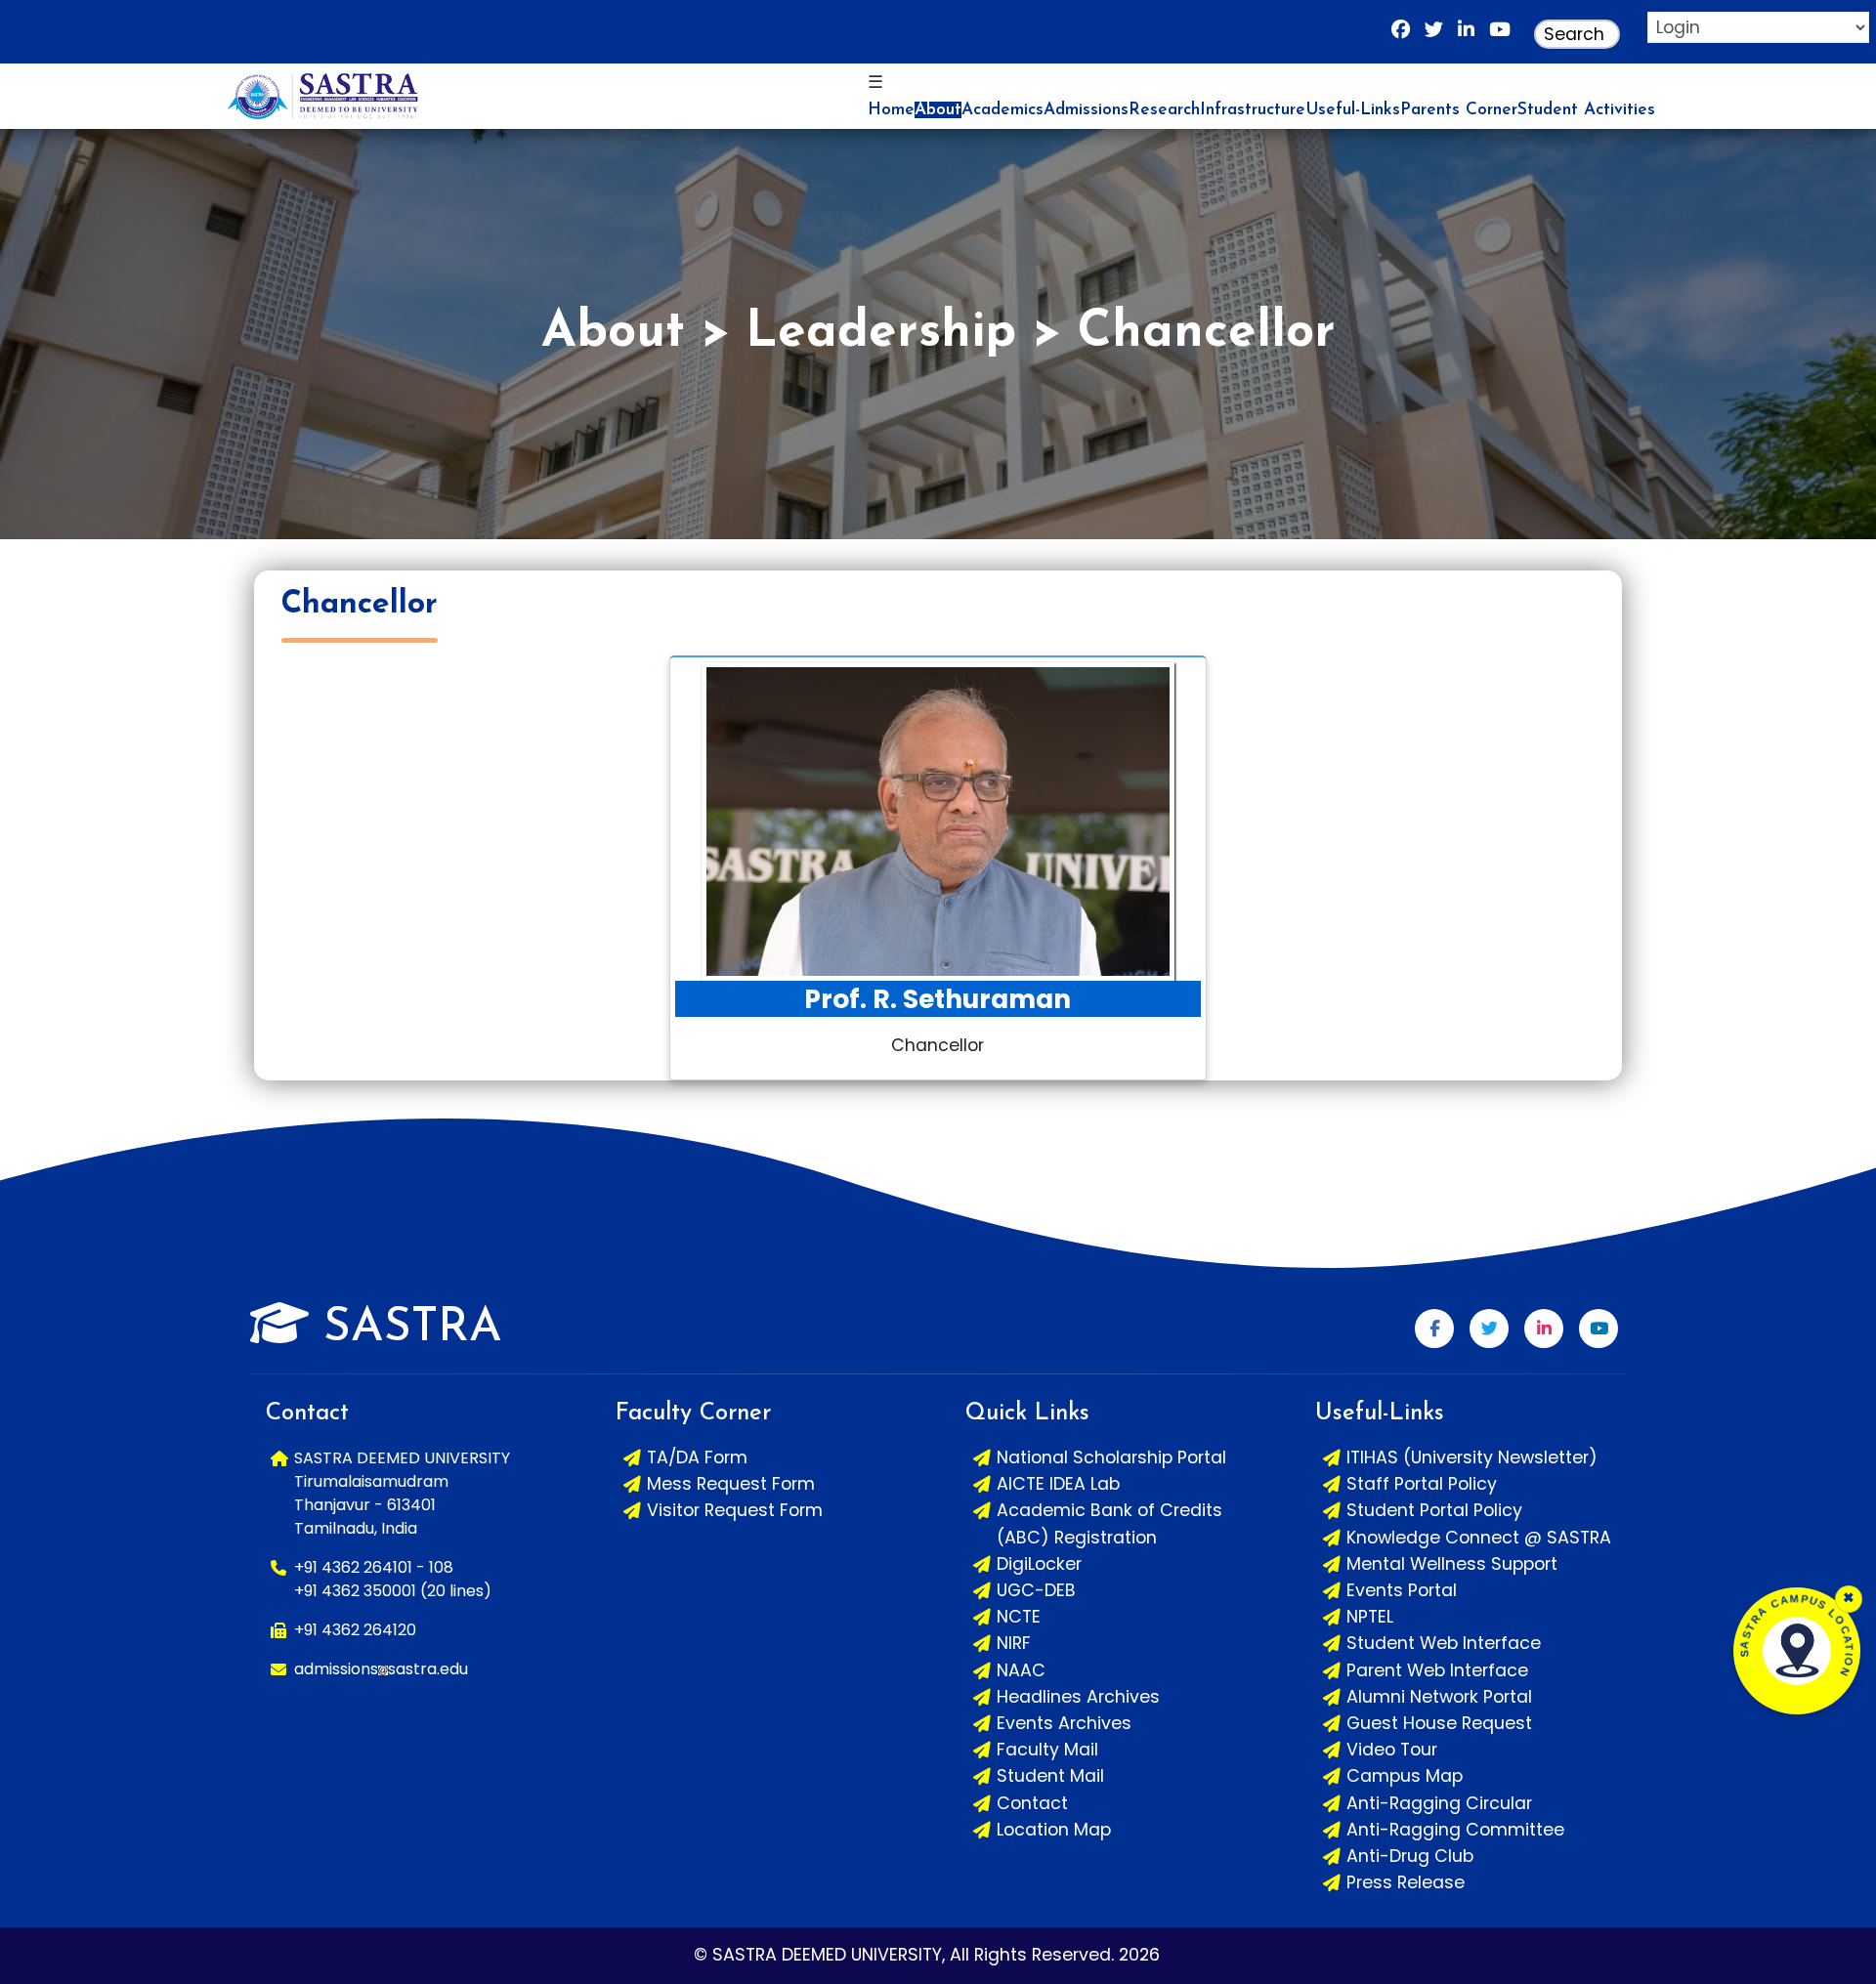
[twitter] (1434, 34)
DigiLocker (1039, 1564)
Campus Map (1405, 1776)
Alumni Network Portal (1439, 1697)
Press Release (1406, 1882)
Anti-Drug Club (1410, 1856)
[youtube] (1500, 34)
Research (1164, 110)
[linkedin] (1466, 34)
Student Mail (1050, 1776)
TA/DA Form (697, 1457)
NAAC (1021, 1670)
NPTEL (1370, 1617)
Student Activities (1586, 110)
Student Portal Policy (1434, 1510)
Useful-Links (1353, 110)
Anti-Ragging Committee (1455, 1830)
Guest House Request (1439, 1723)
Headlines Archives (1078, 1697)
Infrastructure (1253, 110)
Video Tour (1392, 1750)
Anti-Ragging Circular (1439, 1803)
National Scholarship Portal (1111, 1457)
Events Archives (1064, 1723)
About (938, 110)
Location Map (1054, 1830)
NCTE (1019, 1617)
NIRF (1014, 1643)
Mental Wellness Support (1452, 1564)
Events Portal (1402, 1590)
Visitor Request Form (735, 1510)
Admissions (1086, 110)
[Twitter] (1489, 1329)
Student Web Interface (1444, 1643)
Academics (1002, 110)
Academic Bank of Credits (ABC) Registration (1109, 1523)
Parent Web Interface (1437, 1670)
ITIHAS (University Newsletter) (1472, 1457)
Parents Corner (1459, 110)
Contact (1032, 1803)
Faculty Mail (1047, 1750)
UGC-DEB (1036, 1590)
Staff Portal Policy (1422, 1484)
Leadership (881, 334)
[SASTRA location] (1797, 1651)
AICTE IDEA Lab (1058, 1484)
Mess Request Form (731, 1484)
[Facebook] (1401, 34)
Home (891, 110)
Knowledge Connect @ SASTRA (1479, 1538)
